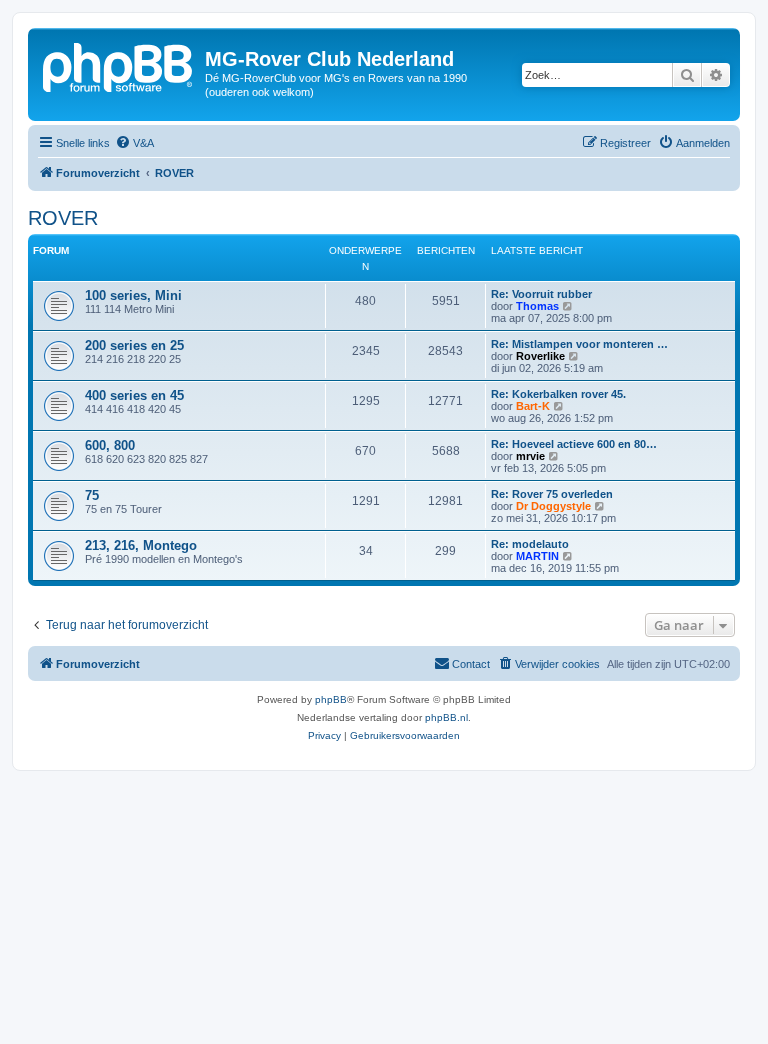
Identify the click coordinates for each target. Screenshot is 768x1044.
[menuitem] (134, 143)
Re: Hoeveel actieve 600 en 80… (574, 444)
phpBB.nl (446, 717)
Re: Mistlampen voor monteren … (579, 344)
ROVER (63, 218)
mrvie (530, 456)
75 (92, 495)
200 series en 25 (134, 345)
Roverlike (540, 356)
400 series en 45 (134, 395)
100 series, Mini (133, 295)
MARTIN (537, 556)
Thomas (537, 306)
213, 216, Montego (141, 545)
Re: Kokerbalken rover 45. (558, 394)
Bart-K (533, 406)
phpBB (331, 699)
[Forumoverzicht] (119, 65)
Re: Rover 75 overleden (552, 494)
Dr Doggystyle (553, 506)
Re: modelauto (530, 544)
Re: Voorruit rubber (541, 294)
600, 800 (110, 445)
